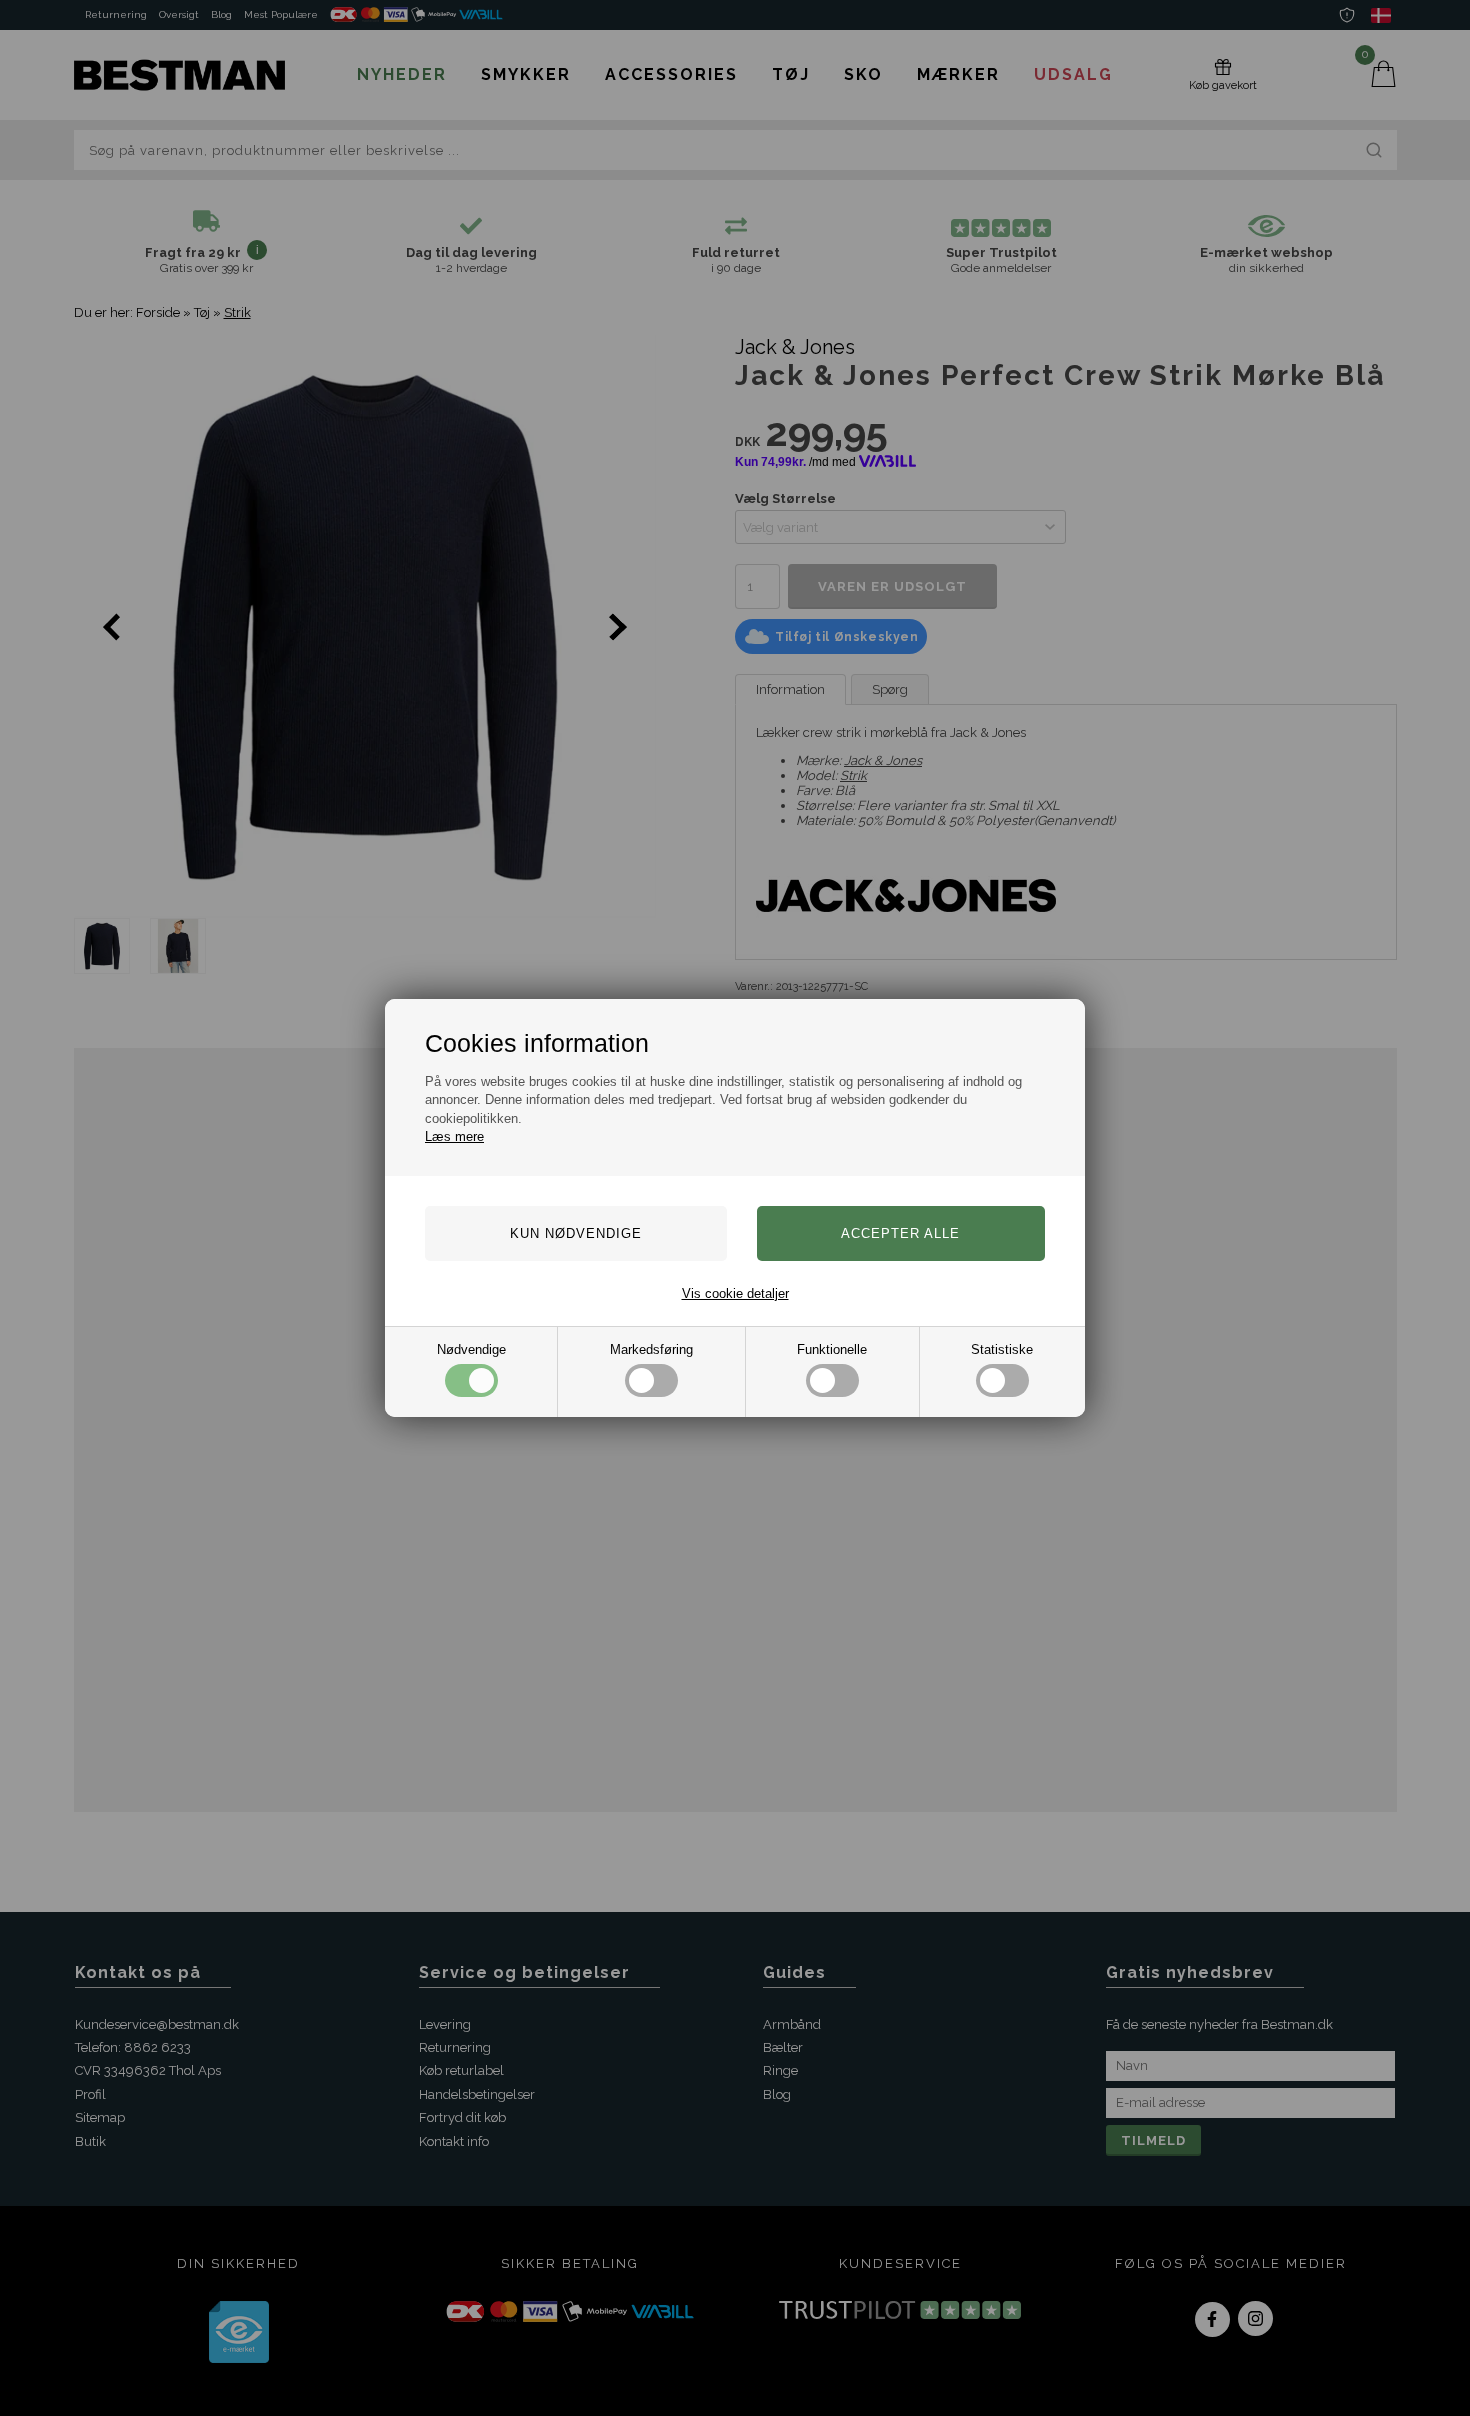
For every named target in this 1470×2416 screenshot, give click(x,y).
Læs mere (454, 1136)
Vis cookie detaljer (735, 1293)
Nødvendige (471, 1349)
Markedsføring (651, 1349)
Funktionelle (832, 1349)
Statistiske (1002, 1349)
